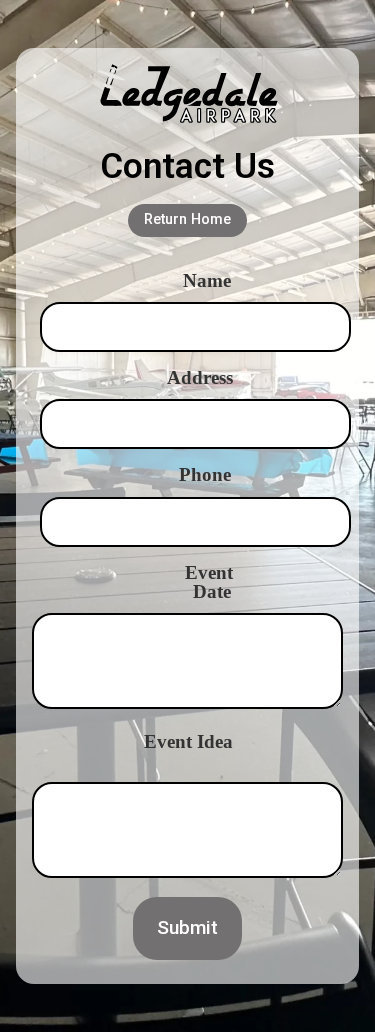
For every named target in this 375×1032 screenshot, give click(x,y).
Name (207, 280)
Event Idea (188, 742)
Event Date (209, 582)
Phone (205, 474)
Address (200, 377)
